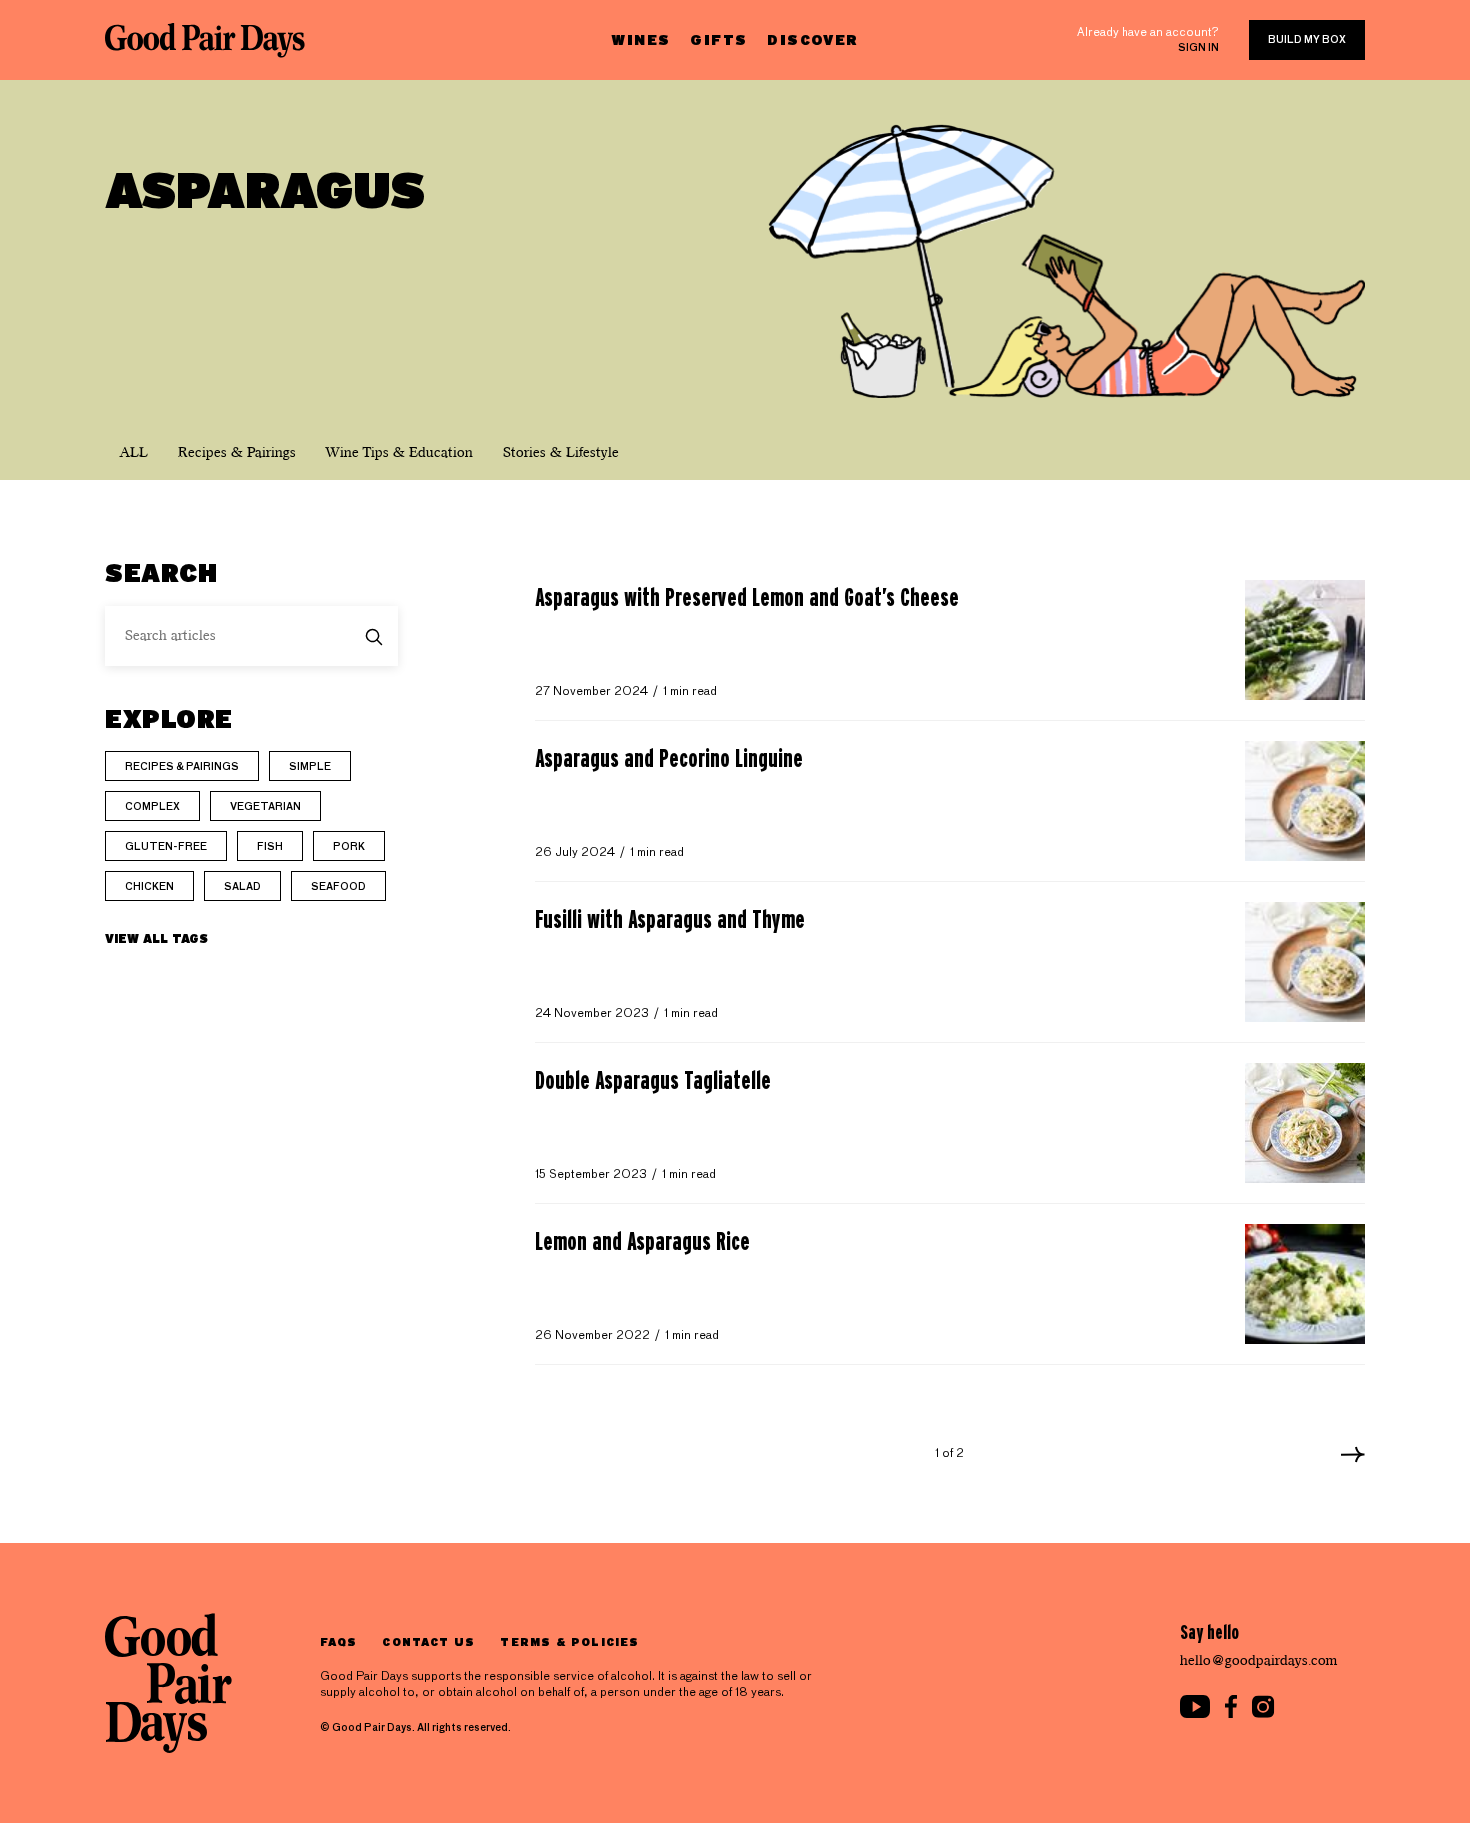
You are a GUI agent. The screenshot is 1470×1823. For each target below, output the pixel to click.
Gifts (718, 39)
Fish (270, 847)
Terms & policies (569, 1641)
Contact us (428, 1641)
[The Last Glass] (205, 40)
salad (242, 887)
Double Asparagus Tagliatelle (653, 1080)
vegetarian (265, 807)
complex (152, 807)
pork (349, 847)
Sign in (1198, 48)
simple (310, 767)
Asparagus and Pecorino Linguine (669, 758)
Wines (640, 39)
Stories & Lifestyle (561, 452)
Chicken (149, 887)
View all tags (156, 938)
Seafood (338, 887)
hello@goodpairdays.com (1259, 1660)
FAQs (338, 1641)
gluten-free (166, 847)
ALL (134, 452)
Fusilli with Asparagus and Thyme (670, 919)
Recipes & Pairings (237, 452)
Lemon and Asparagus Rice (642, 1241)
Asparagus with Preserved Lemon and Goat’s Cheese (747, 597)
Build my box (1307, 40)
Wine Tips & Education (399, 452)
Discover (812, 39)
